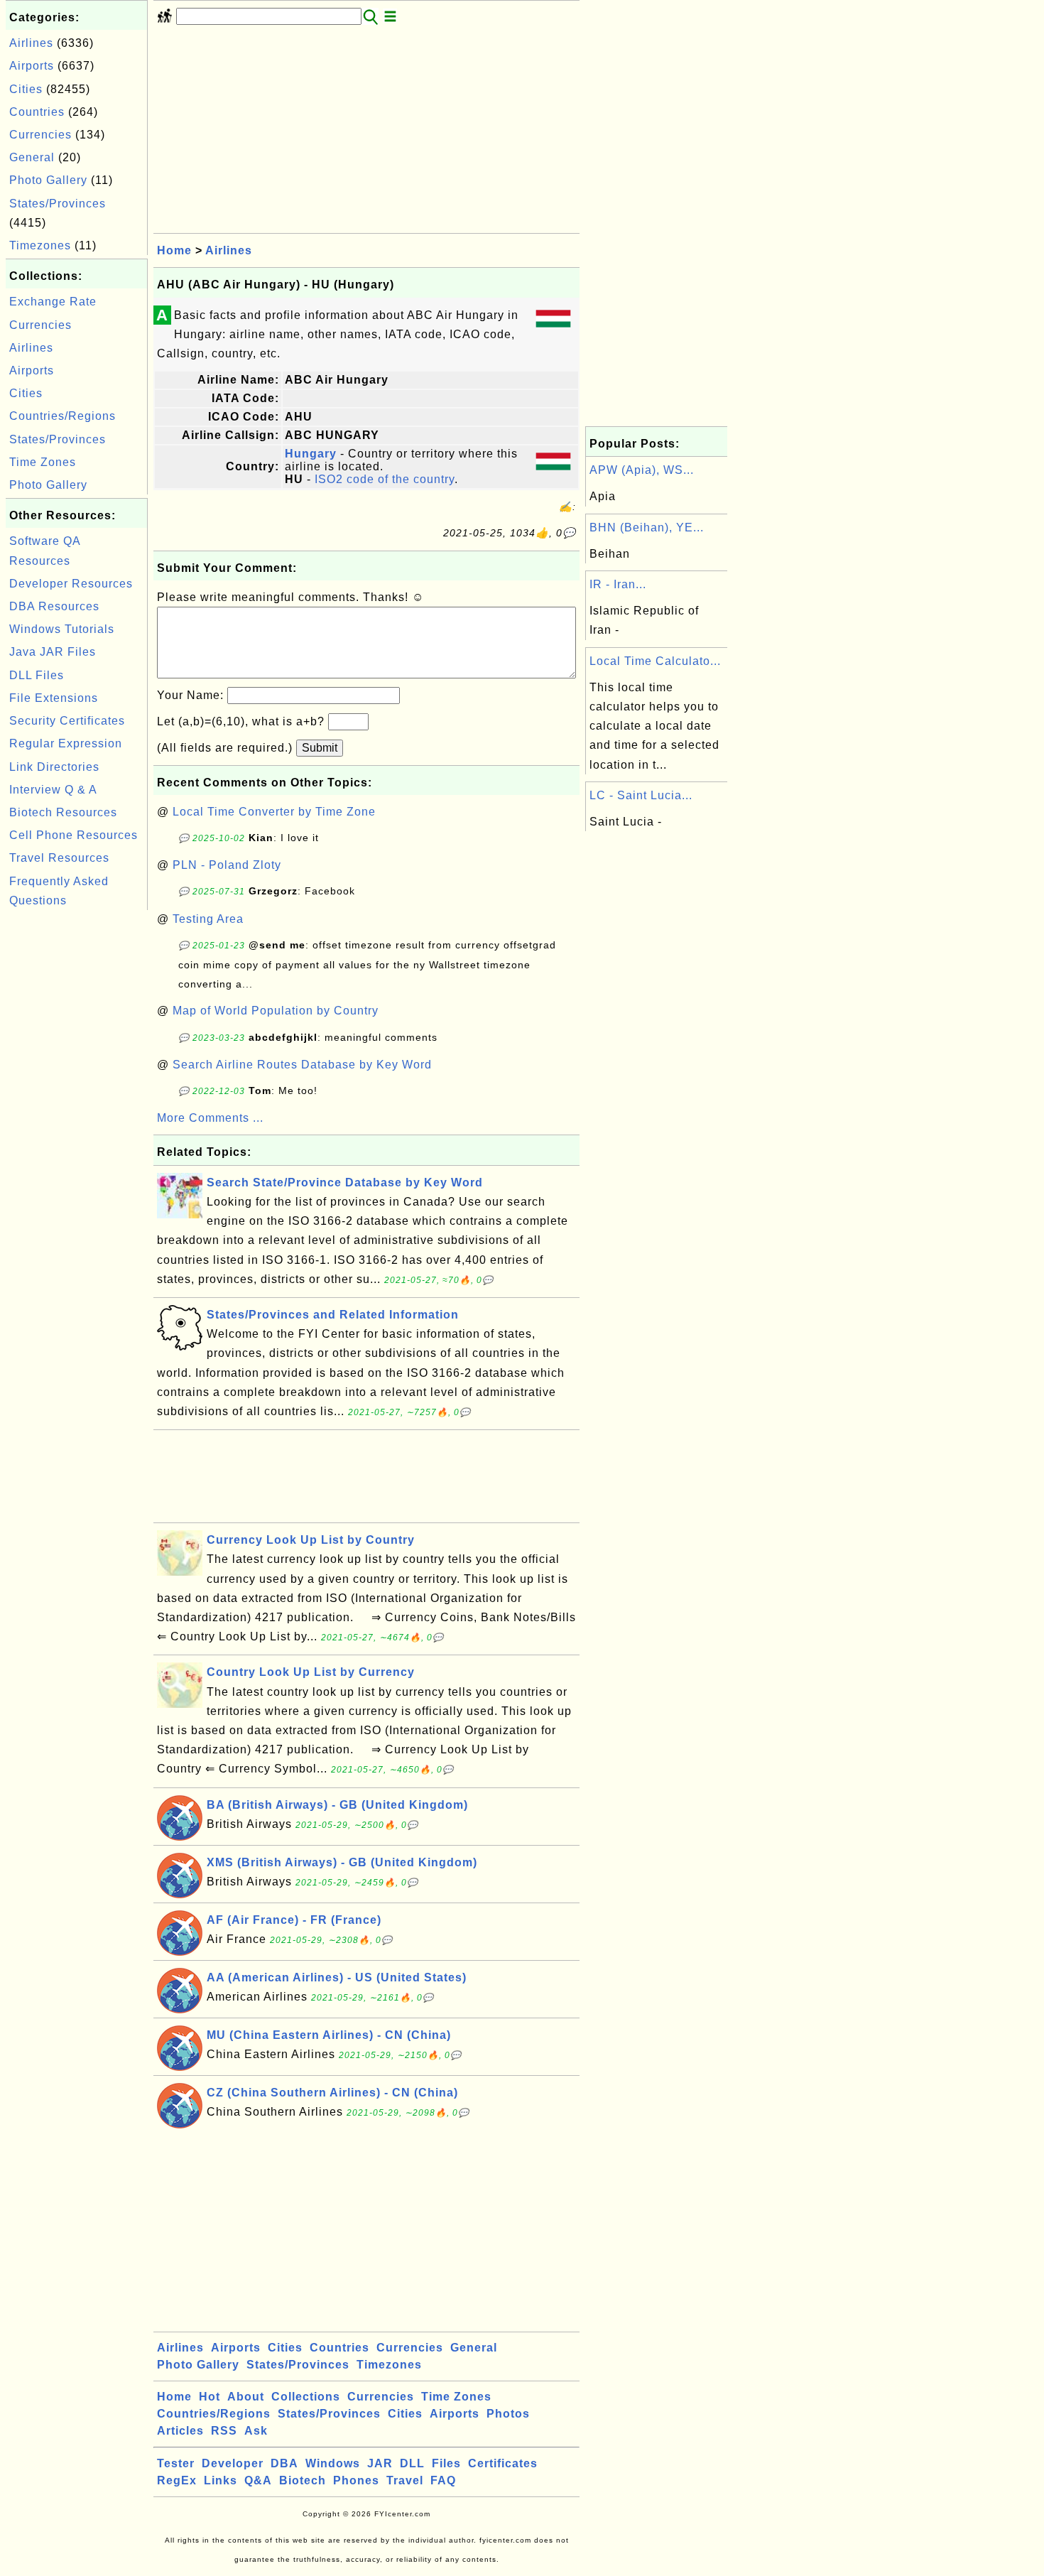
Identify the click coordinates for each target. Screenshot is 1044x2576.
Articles (180, 2431)
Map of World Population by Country (276, 1011)
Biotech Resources (63, 812)
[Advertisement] (77, 1127)
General (32, 157)
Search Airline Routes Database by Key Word (302, 1065)
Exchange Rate (53, 302)
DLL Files (37, 675)
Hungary (311, 454)
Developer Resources (71, 584)
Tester (176, 2463)
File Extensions (54, 698)
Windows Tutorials (62, 629)
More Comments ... (210, 1118)
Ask (256, 2431)
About (246, 2397)
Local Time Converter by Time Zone (274, 812)
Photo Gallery (48, 180)
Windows (333, 2463)
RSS (224, 2431)
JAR (380, 2463)
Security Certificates (67, 721)
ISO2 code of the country (385, 479)
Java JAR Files (53, 652)
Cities (26, 89)
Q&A (258, 2480)
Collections (306, 2397)
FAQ (443, 2480)
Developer (233, 2463)
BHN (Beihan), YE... (647, 527)
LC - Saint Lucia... (641, 795)
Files (446, 2463)
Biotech (303, 2480)
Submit (320, 748)
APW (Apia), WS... (642, 470)
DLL (412, 2463)
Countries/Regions (62, 416)
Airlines (31, 43)
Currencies (40, 135)
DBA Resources (54, 606)
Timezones (40, 245)
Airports (32, 66)
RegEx (177, 2480)
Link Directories (54, 767)
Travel (405, 2480)
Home (174, 250)
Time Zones (43, 462)
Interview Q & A (53, 790)
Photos (508, 2414)
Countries (37, 112)
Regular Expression (66, 743)
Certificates (503, 2463)
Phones (356, 2480)
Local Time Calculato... (655, 661)
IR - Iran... (618, 584)
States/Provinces (58, 204)
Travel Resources (59, 858)
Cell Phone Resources (74, 835)
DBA (284, 2463)
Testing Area (208, 919)
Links (221, 2480)
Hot (210, 2397)
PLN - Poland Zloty (227, 865)
